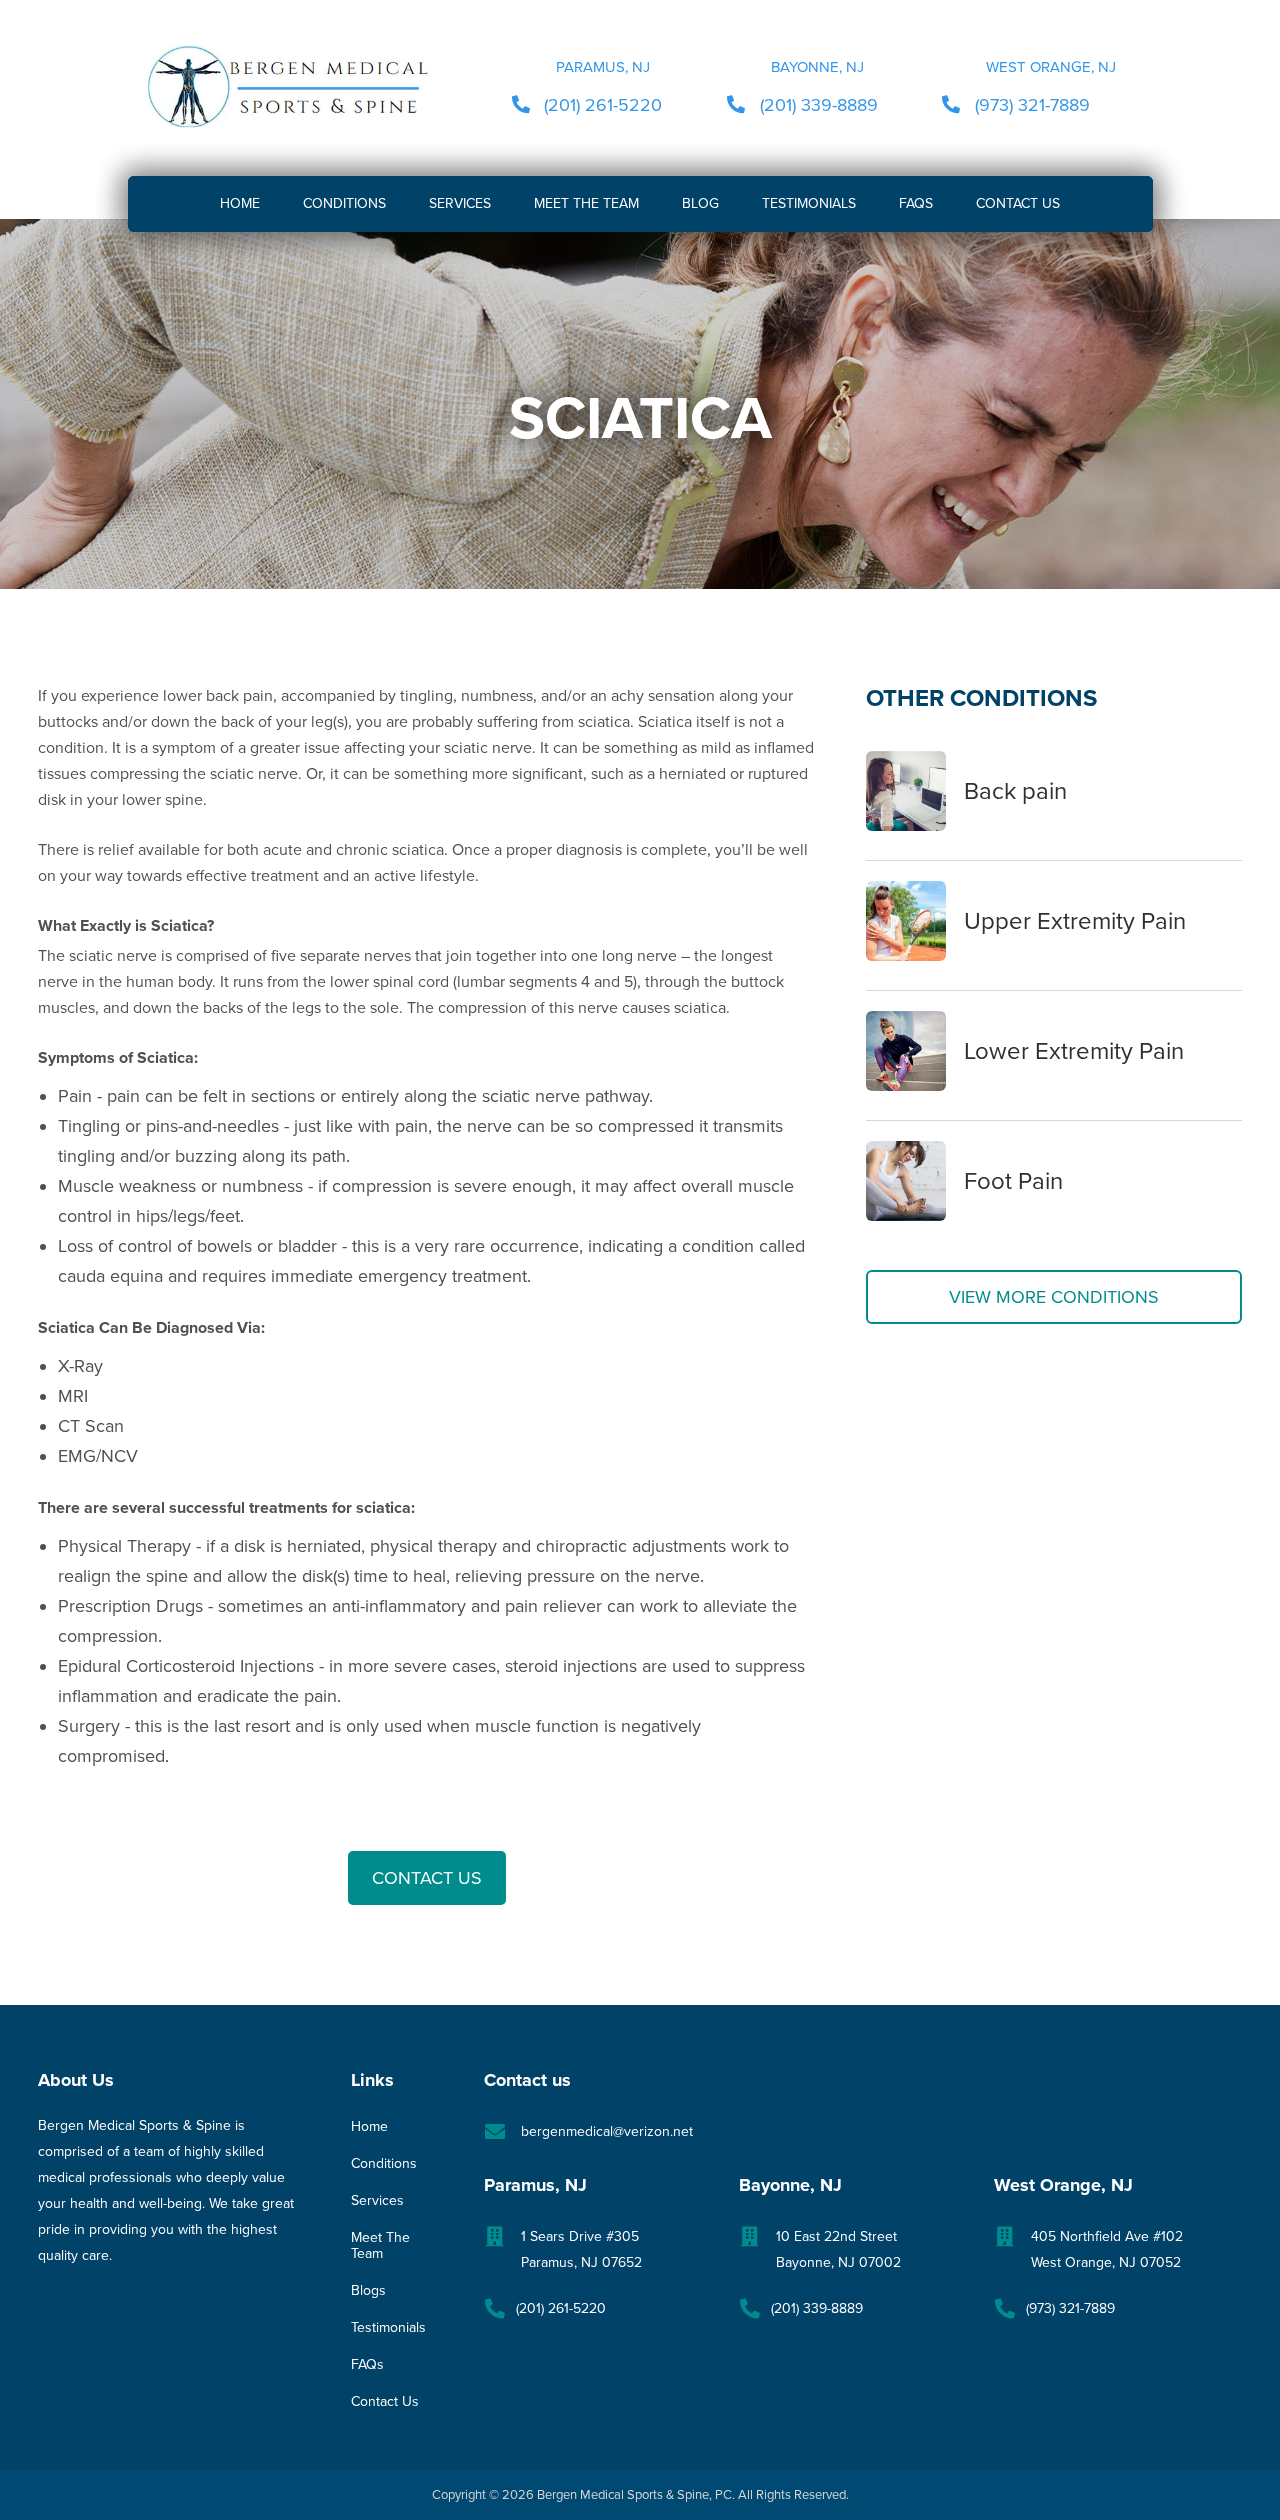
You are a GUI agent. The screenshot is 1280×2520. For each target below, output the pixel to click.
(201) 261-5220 (603, 105)
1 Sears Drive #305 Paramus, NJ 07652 (581, 2249)
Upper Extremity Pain (1075, 921)
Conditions (384, 2164)
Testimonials (388, 2328)
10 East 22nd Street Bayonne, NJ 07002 (838, 2249)
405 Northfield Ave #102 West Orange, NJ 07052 (1107, 2249)
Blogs (368, 2291)
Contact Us (427, 1878)
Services (377, 2201)
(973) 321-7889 (1032, 105)
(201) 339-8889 (819, 105)
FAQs (367, 2365)
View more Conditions (1054, 1297)
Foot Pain (1013, 1181)
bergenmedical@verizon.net (607, 2131)
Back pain (1015, 791)
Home (369, 2127)
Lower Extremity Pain (1074, 1051)
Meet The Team (380, 2246)
